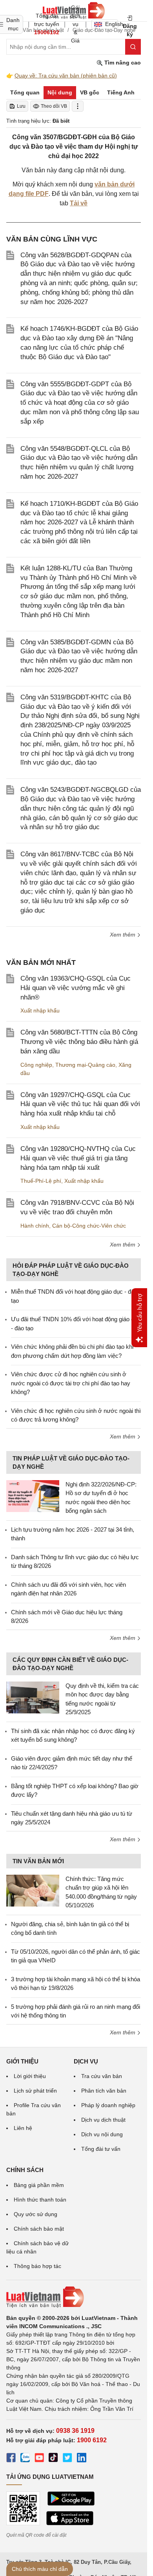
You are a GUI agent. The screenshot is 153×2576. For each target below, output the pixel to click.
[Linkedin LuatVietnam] (82, 2459)
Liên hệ (23, 2128)
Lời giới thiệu (30, 2076)
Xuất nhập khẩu (40, 1010)
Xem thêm (123, 935)
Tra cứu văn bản (102, 2076)
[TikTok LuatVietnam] (53, 2459)
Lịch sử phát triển (35, 2091)
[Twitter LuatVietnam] (67, 2459)
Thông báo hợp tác (37, 2266)
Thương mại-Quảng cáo (85, 1065)
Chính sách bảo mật (39, 2229)
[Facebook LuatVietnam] (11, 2459)
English (112, 24)
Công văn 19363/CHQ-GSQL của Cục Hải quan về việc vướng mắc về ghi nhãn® (76, 988)
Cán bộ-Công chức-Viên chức (89, 1226)
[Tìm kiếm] (133, 47)
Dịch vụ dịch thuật (103, 2120)
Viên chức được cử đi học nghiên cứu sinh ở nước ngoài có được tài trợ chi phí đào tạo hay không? (71, 1383)
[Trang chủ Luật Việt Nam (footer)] (74, 2297)
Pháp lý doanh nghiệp (108, 2105)
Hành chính (35, 1226)
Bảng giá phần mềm (39, 2185)
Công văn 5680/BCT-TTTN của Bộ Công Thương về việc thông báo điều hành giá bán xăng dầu (79, 1042)
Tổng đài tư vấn (101, 2149)
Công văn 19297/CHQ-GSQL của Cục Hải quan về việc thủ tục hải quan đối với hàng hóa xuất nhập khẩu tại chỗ (80, 1104)
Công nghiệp (36, 1065)
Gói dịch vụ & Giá (75, 24)
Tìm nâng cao (122, 63)
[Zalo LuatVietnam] (25, 2459)
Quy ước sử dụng (36, 2214)
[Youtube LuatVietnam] (39, 2459)
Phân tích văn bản (104, 2091)
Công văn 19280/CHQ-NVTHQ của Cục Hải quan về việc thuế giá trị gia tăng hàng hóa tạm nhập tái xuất (78, 1158)
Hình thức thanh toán (40, 2200)
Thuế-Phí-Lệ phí (41, 1181)
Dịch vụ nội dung (102, 2134)
